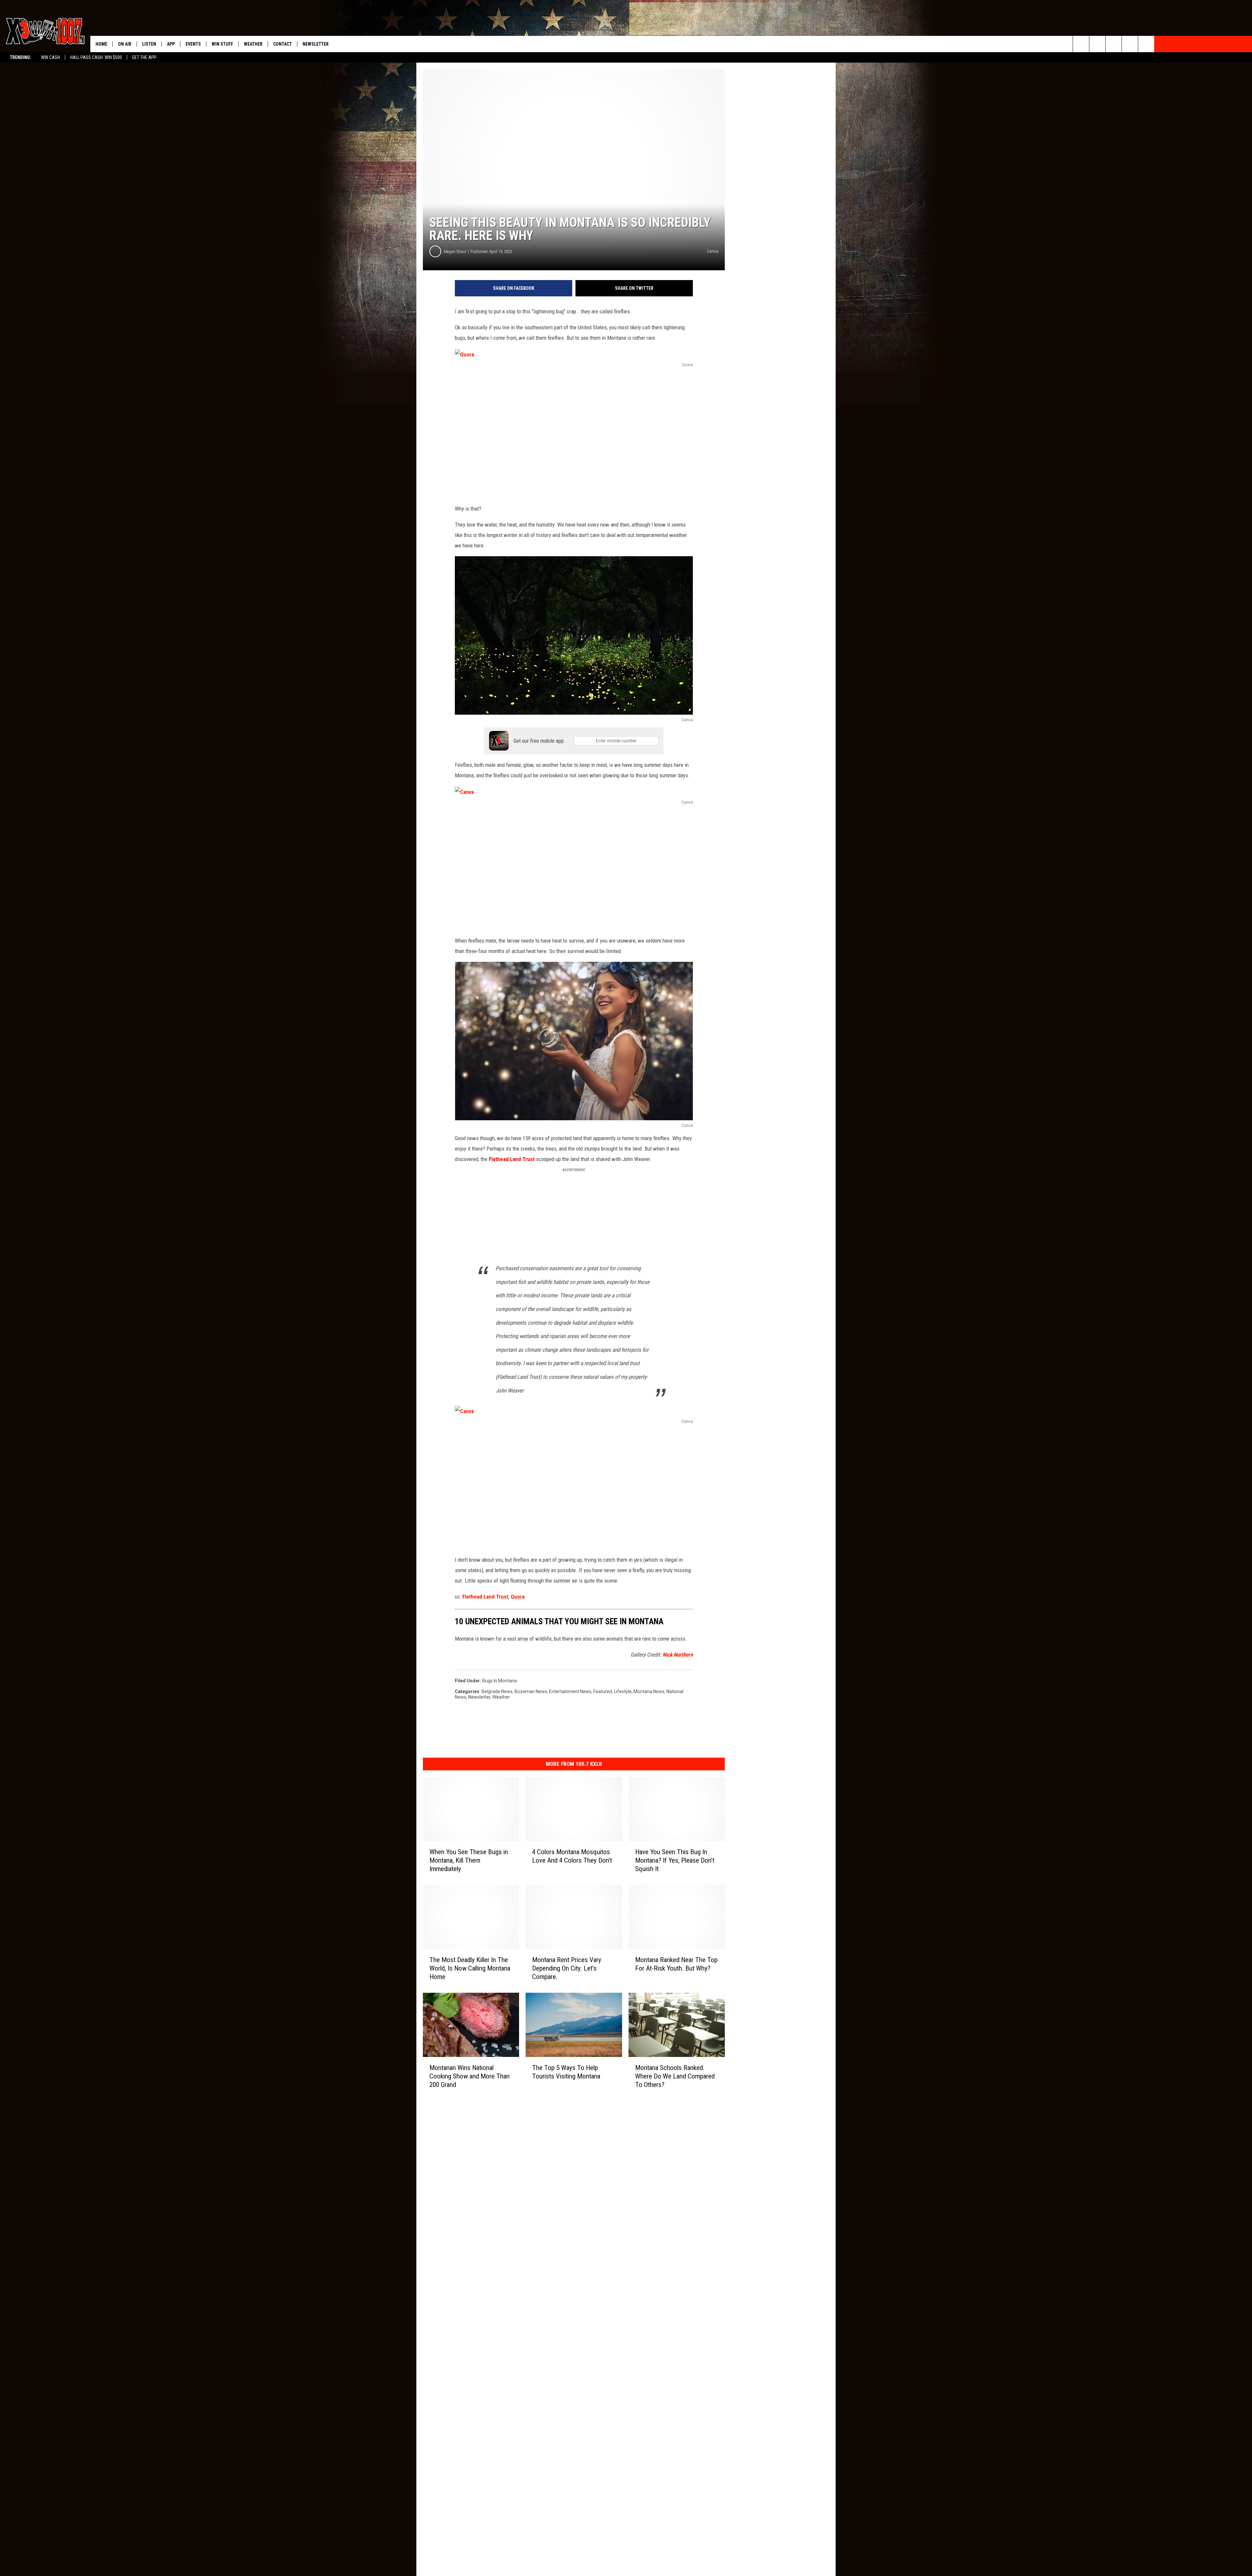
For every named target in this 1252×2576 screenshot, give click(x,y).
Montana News (649, 1691)
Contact (283, 44)
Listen (149, 44)
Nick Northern (678, 1655)
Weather (253, 44)
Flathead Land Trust (512, 1159)
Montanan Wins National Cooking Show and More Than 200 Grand (469, 2076)
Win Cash (51, 57)
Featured (603, 1691)
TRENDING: (21, 57)
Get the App (144, 57)
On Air (125, 44)
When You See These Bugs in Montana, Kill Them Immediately (469, 1860)
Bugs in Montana (499, 1681)
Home (101, 44)
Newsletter (316, 44)
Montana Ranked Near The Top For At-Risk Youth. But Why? (676, 1964)
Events (193, 44)
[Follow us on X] (1130, 44)
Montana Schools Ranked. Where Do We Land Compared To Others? (675, 2076)
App (171, 44)
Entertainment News (570, 1691)
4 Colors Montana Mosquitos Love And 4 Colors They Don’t (572, 1856)
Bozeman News (531, 1691)
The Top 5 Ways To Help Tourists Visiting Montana (566, 2072)
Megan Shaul (455, 252)
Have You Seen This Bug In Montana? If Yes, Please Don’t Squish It (675, 1860)
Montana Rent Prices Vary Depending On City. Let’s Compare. (567, 1968)
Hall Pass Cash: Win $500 (96, 57)
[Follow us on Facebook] (1114, 44)
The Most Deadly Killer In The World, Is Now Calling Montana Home (470, 1968)
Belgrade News (497, 1691)
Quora (518, 1597)
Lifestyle (623, 1691)
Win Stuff (222, 44)
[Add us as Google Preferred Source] (1097, 44)
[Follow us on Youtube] (1146, 44)
